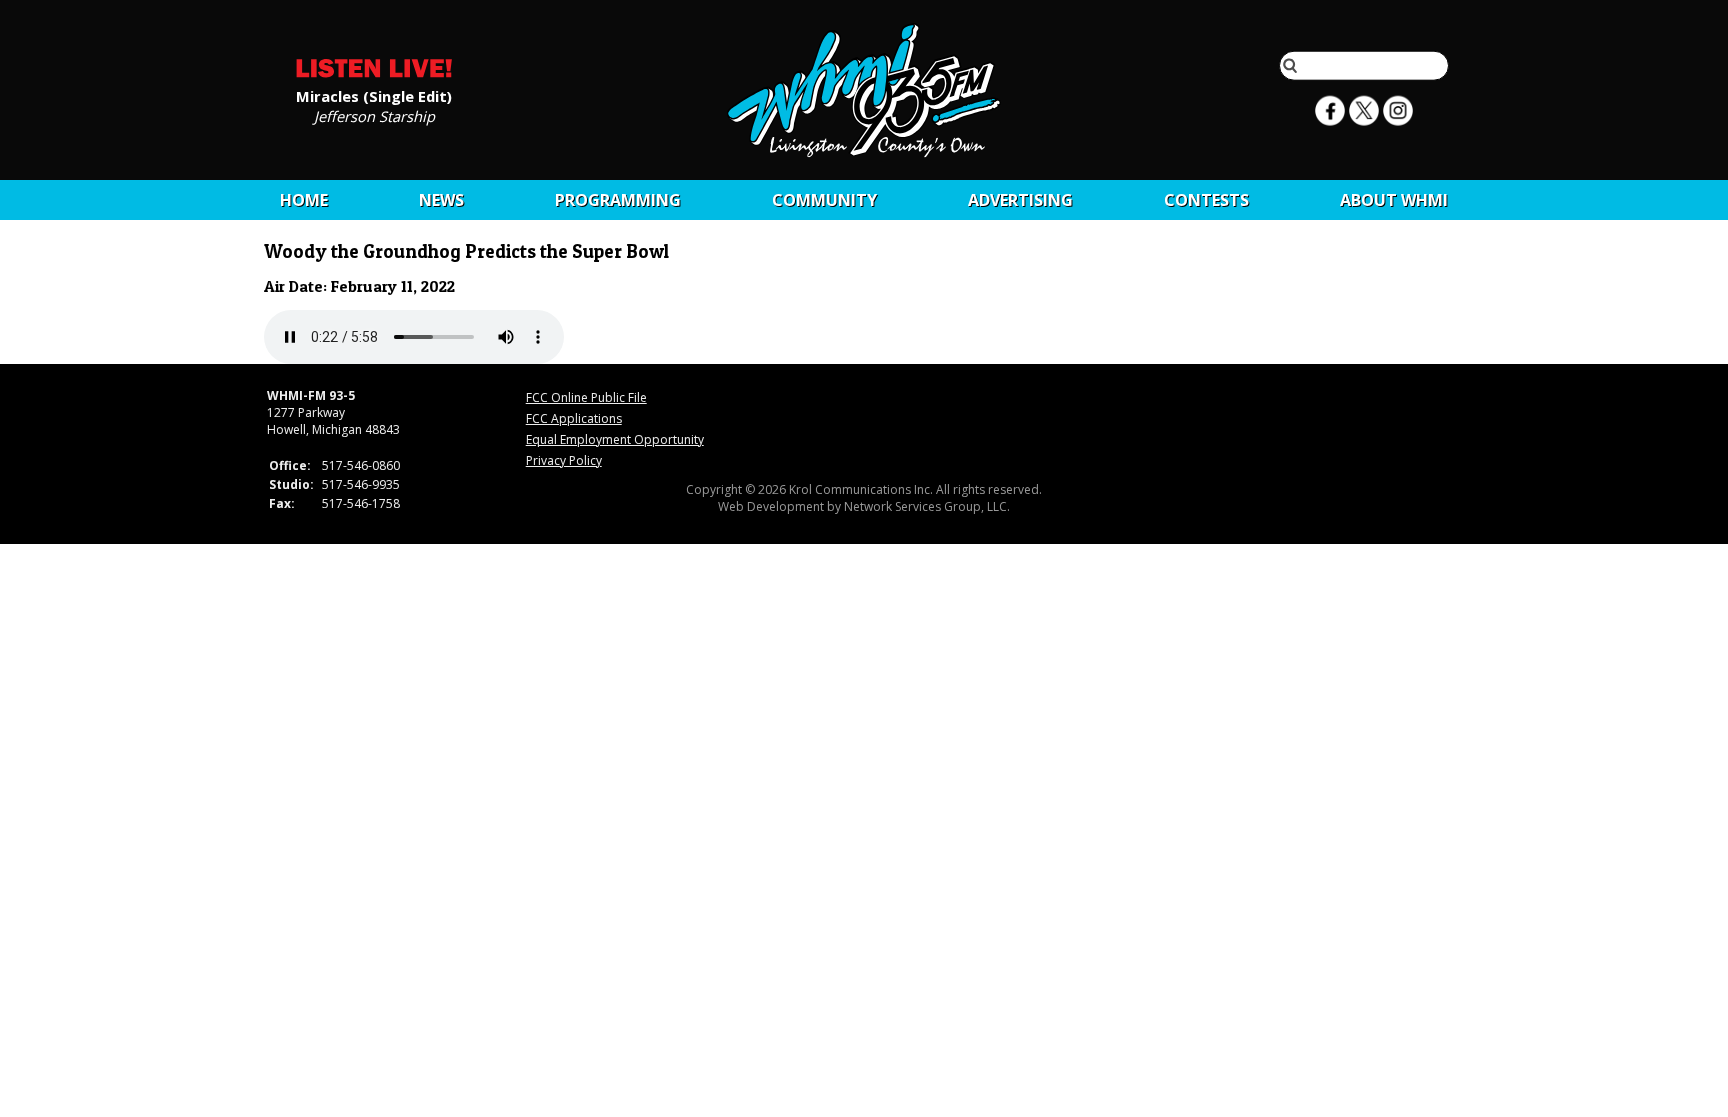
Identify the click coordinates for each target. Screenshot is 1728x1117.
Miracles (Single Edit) (374, 95)
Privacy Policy (564, 460)
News (441, 200)
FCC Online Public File (586, 397)
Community (824, 200)
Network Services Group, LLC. (927, 506)
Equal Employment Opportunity (615, 439)
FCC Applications (574, 418)
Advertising (1020, 200)
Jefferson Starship (374, 115)
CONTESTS (1206, 200)
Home (304, 200)
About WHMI (1394, 200)
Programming (618, 200)
